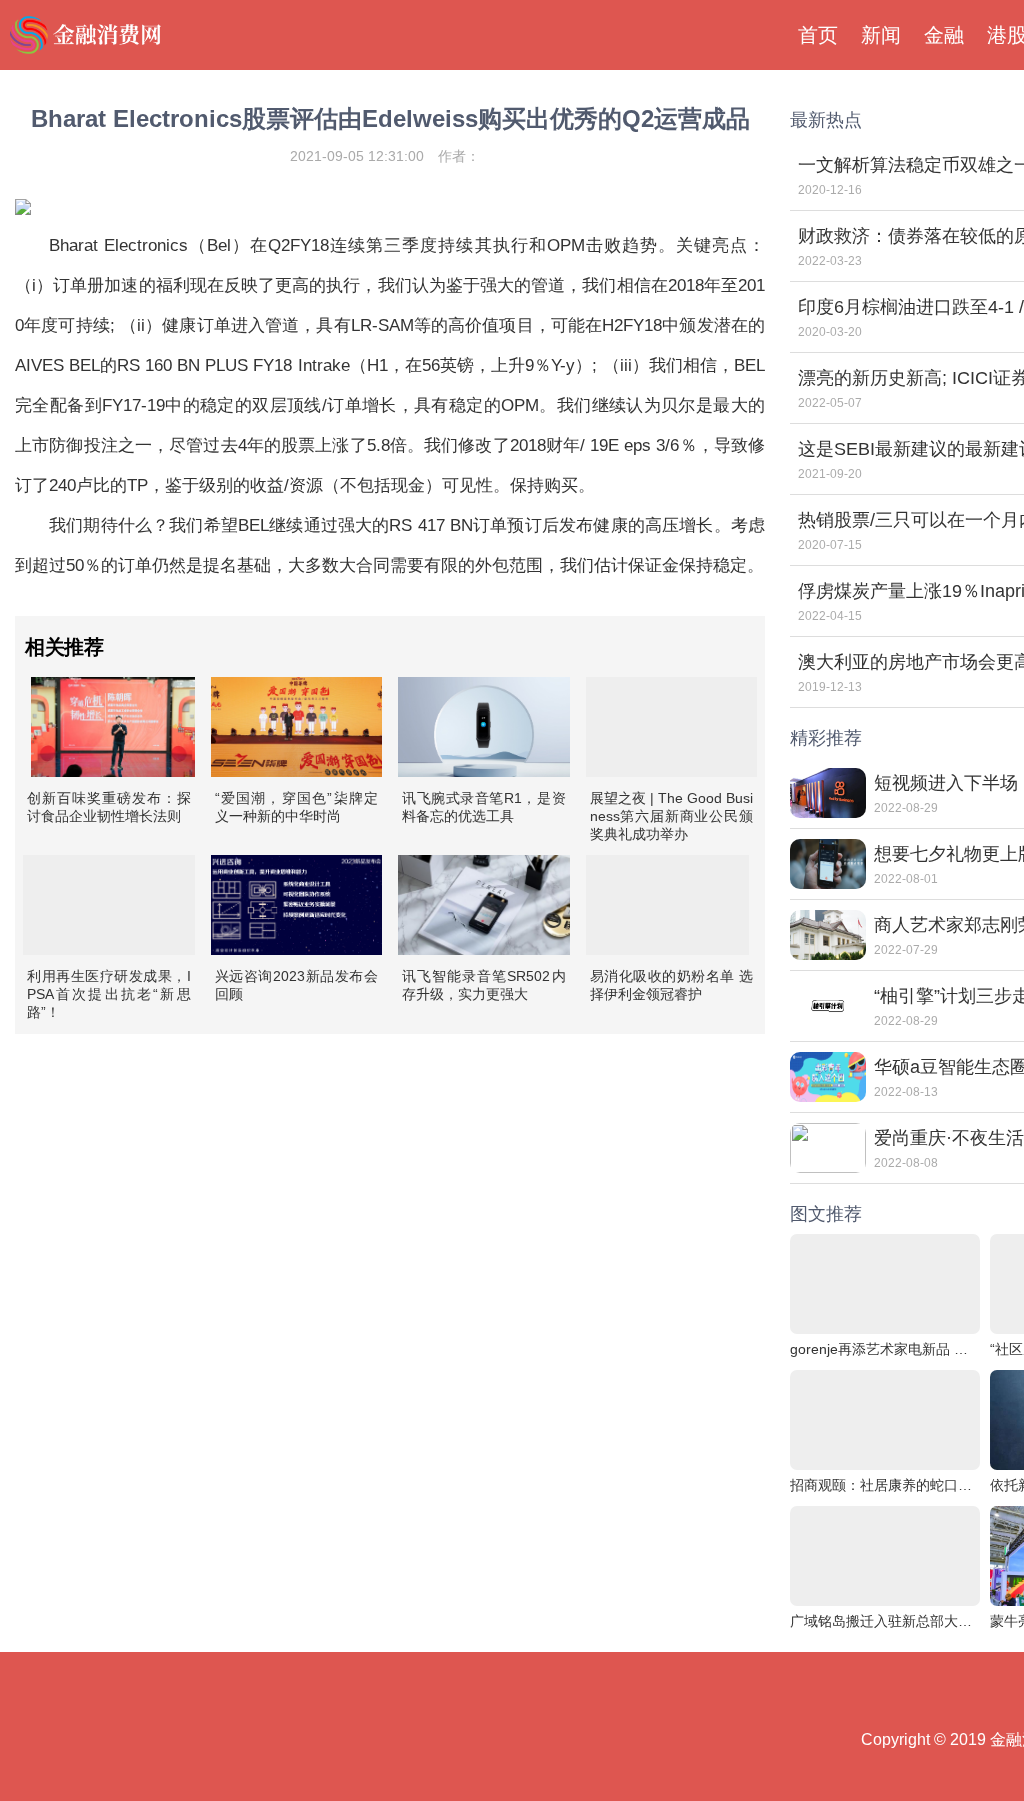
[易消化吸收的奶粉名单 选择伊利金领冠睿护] (668, 905)
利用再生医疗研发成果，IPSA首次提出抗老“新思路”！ (109, 994)
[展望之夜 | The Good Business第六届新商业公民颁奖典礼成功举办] (672, 727)
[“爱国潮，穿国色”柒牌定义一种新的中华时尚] (297, 727)
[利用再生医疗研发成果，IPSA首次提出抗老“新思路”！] (109, 905)
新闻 (881, 35)
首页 (818, 35)
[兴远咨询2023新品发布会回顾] (297, 905)
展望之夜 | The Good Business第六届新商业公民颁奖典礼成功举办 (672, 816)
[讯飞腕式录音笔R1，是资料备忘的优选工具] (484, 727)
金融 (944, 35)
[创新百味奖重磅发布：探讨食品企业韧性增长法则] (113, 727)
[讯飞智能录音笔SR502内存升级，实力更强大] (484, 905)
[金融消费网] (88, 35)
